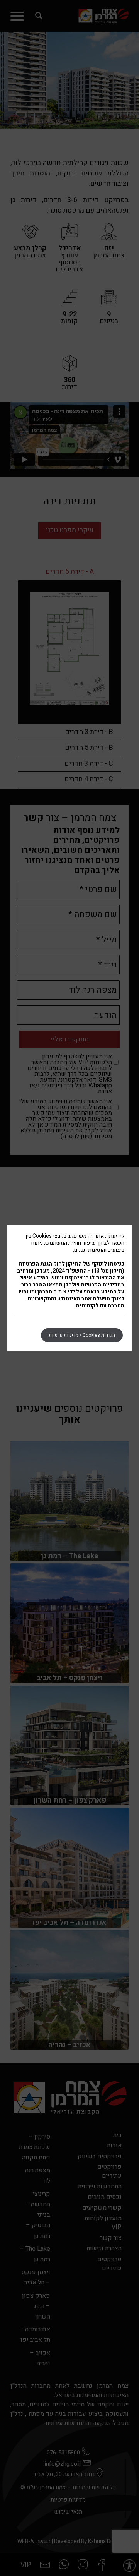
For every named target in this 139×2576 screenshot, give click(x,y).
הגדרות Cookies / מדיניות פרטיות (82, 1335)
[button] (129, 2566)
